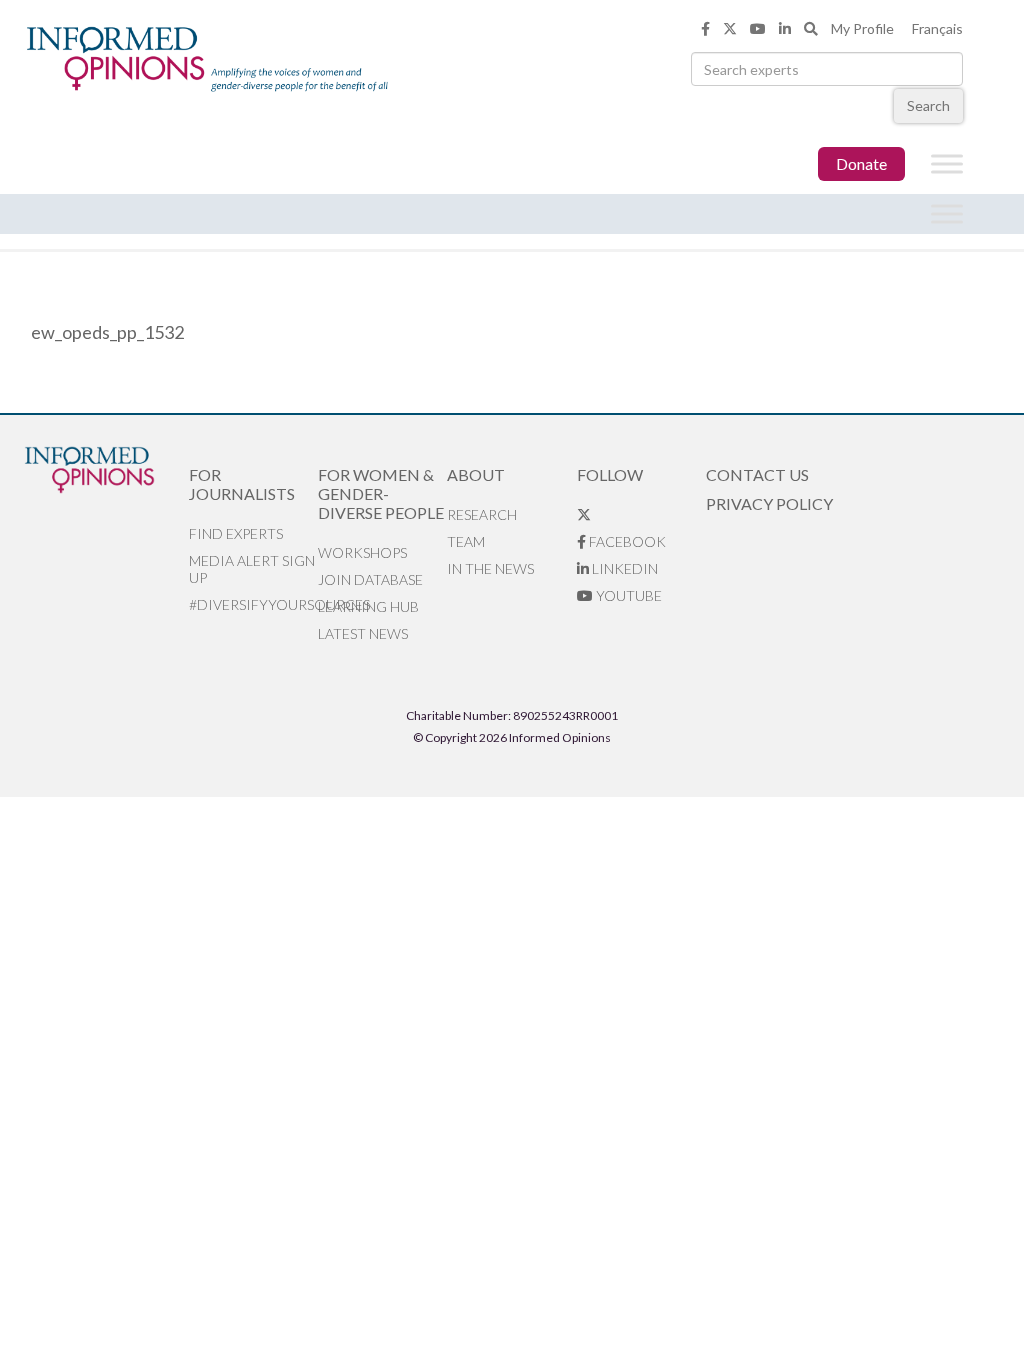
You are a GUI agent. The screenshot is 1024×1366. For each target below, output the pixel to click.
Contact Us (757, 474)
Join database (370, 579)
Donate (861, 163)
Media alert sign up (252, 569)
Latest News (363, 633)
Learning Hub (368, 606)
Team (466, 541)
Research (482, 514)
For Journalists (242, 484)
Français (937, 28)
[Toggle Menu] (947, 164)
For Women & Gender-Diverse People (381, 493)
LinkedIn (623, 568)
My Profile (862, 28)
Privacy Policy (769, 503)
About (476, 474)
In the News (490, 568)
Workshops (362, 552)
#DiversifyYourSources (253, 604)
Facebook (626, 541)
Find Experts (236, 533)
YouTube (627, 595)
